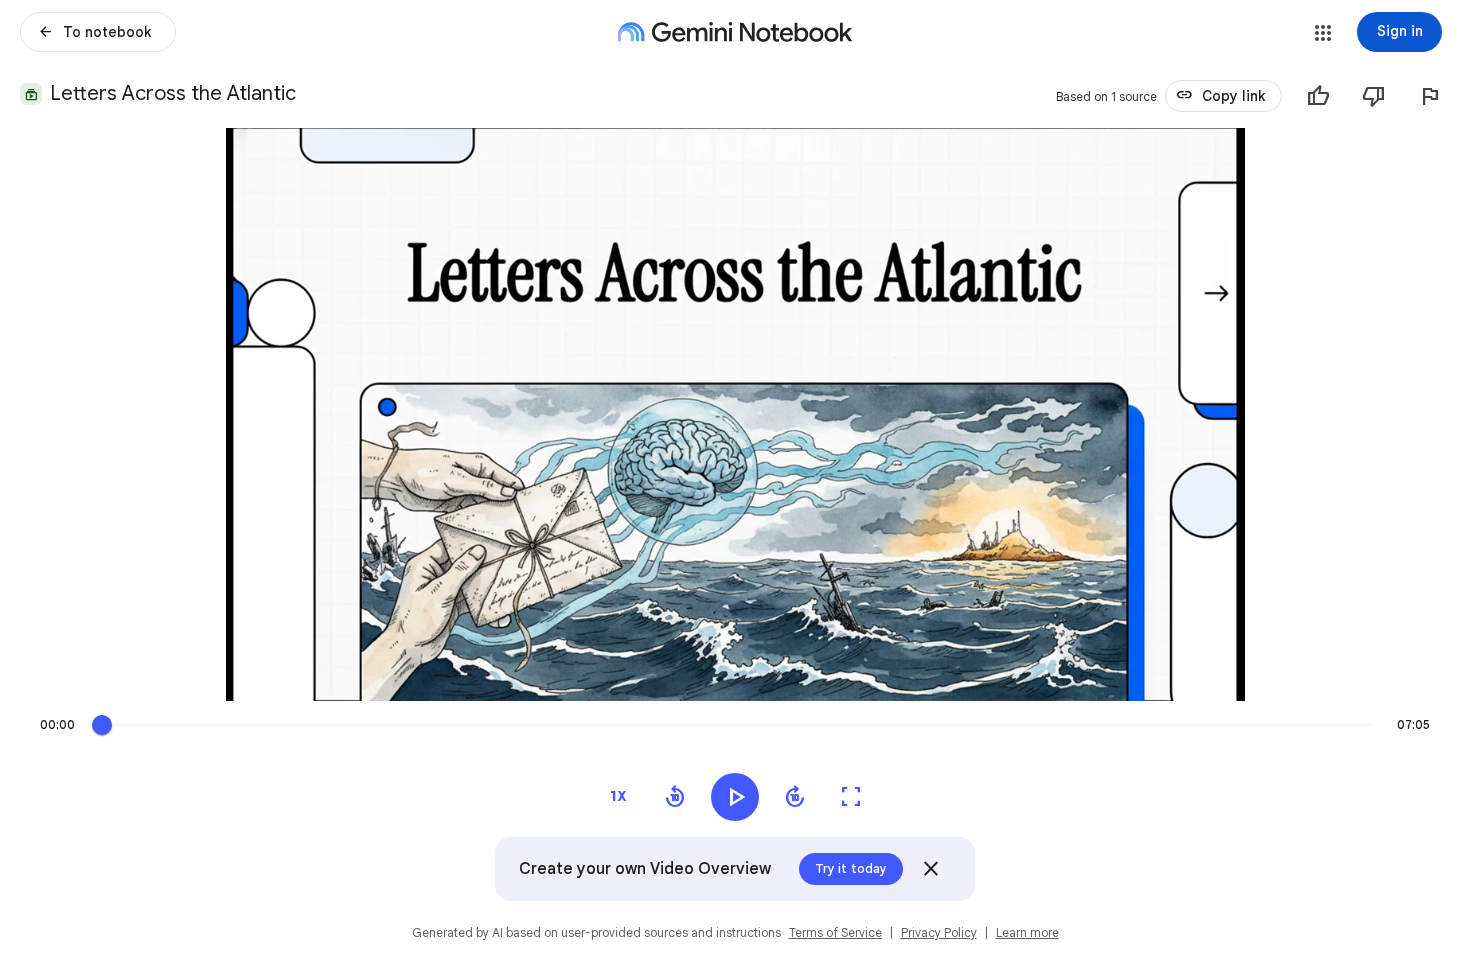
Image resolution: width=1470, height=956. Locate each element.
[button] (1323, 33)
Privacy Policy (939, 932)
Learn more (1027, 932)
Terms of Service (835, 932)
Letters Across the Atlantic (173, 93)
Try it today (851, 868)
